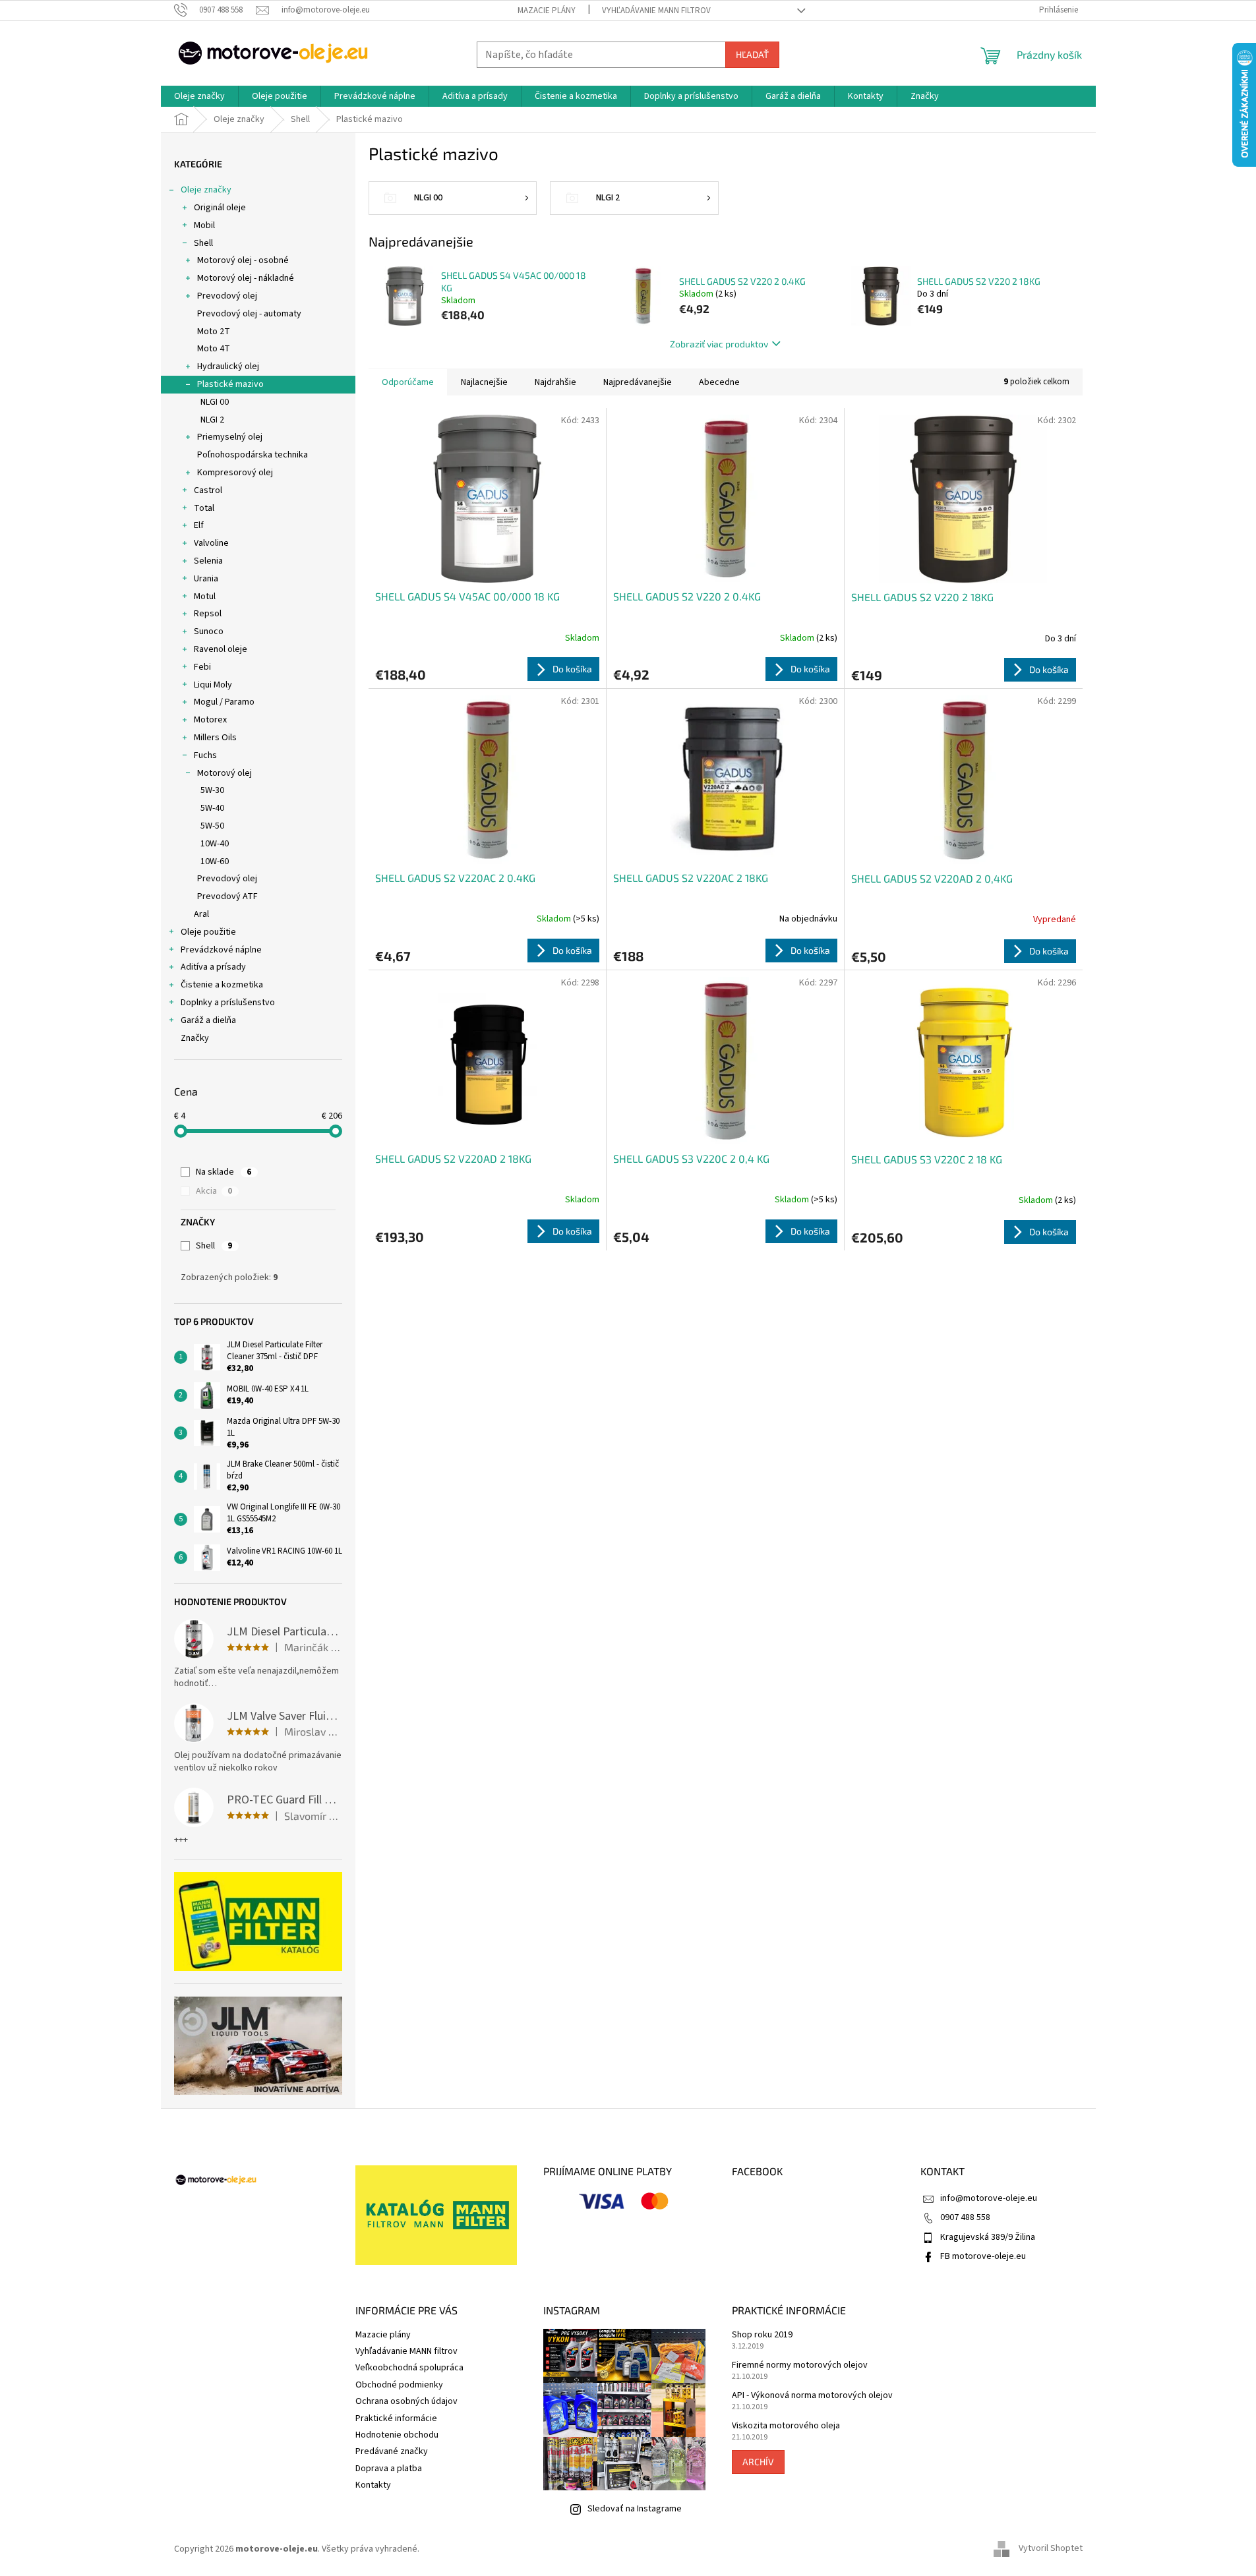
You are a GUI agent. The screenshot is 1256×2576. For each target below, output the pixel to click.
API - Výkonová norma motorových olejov (812, 2396)
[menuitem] (199, 96)
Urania (206, 579)
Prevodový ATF (227, 896)
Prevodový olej (227, 296)
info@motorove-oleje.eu (989, 2198)
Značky (195, 1038)
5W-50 (212, 826)
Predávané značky (392, 2451)
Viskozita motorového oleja (786, 2426)
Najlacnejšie (484, 382)
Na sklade (224, 1172)
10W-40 (215, 844)
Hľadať (752, 54)
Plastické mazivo (230, 384)
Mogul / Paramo (224, 702)
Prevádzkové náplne (221, 950)
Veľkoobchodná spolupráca (409, 2368)
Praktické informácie (396, 2418)
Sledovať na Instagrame (635, 2509)
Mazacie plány (547, 11)
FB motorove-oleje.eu (983, 2256)
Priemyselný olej (230, 437)
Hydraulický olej (228, 366)
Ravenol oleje (221, 649)
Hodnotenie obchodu (397, 2435)
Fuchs (205, 755)
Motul (205, 597)
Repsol (208, 614)
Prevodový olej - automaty (249, 314)
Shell (203, 243)
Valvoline (211, 543)
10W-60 (215, 862)
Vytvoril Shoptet (1051, 2549)
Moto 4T (214, 349)
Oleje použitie (208, 932)
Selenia (208, 561)
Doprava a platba (389, 2469)
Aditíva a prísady (213, 967)
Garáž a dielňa (208, 1020)
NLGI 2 (212, 420)
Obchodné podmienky (399, 2385)
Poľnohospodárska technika (253, 455)
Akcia (214, 1191)
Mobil (204, 225)
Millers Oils (215, 738)
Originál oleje (220, 208)
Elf (199, 525)
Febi (202, 667)
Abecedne (719, 382)
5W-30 (212, 790)
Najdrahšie (555, 382)
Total (204, 508)
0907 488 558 (965, 2217)
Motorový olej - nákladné (246, 278)
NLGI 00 (215, 402)
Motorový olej (224, 773)
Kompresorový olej (235, 473)
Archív (758, 2462)
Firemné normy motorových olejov (800, 2365)
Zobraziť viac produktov (719, 344)
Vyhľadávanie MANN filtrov (656, 11)
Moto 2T (214, 332)
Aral (201, 914)
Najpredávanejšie (638, 382)
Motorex (210, 720)
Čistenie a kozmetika (222, 985)
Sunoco (209, 631)
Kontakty (373, 2485)
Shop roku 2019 (762, 2335)
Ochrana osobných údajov (406, 2401)
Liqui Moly (213, 685)
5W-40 (212, 808)
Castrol (208, 490)
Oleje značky (206, 190)
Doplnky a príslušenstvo (228, 1003)
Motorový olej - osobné (243, 260)
